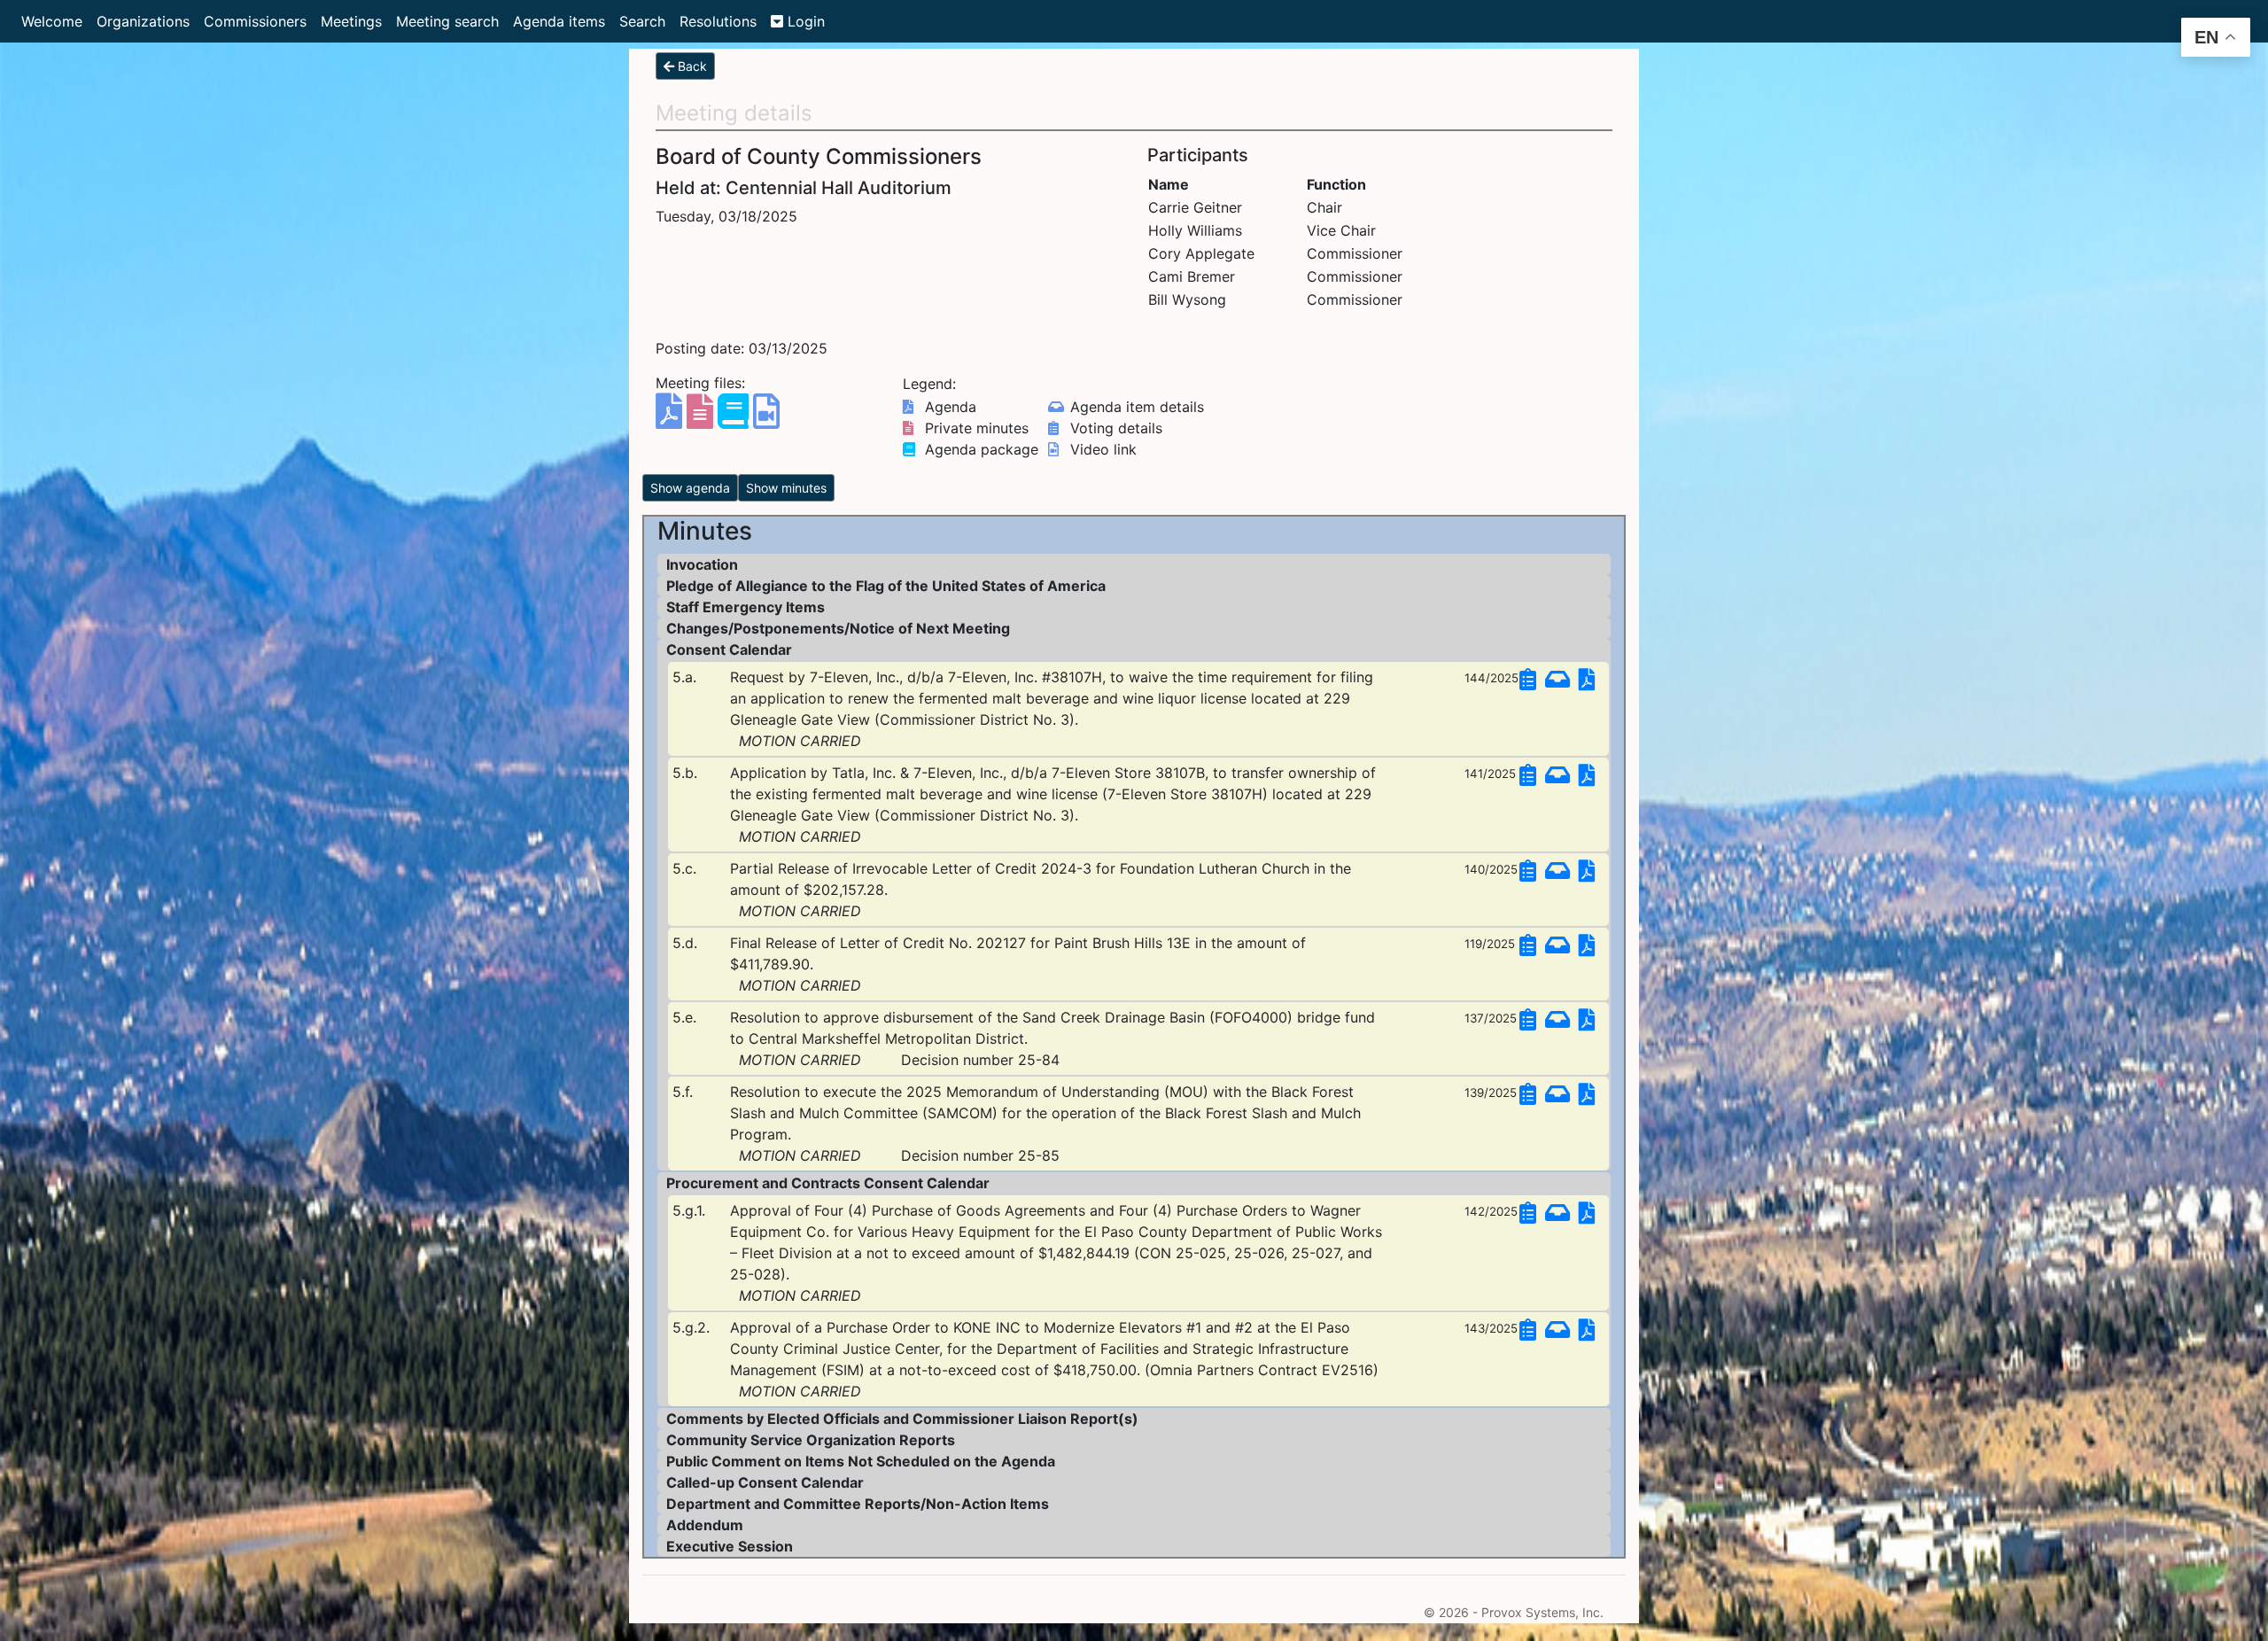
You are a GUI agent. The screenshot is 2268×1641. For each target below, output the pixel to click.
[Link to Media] (766, 419)
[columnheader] (1227, 184)
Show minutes (786, 488)
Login (804, 21)
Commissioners (255, 21)
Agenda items (559, 21)
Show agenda (690, 488)
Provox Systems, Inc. (1542, 1612)
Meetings (351, 21)
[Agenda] (671, 419)
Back (691, 66)
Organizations (143, 21)
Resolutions (718, 21)
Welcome (52, 21)
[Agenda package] (735, 419)
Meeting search (447, 21)
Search (642, 21)
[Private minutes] (702, 419)
